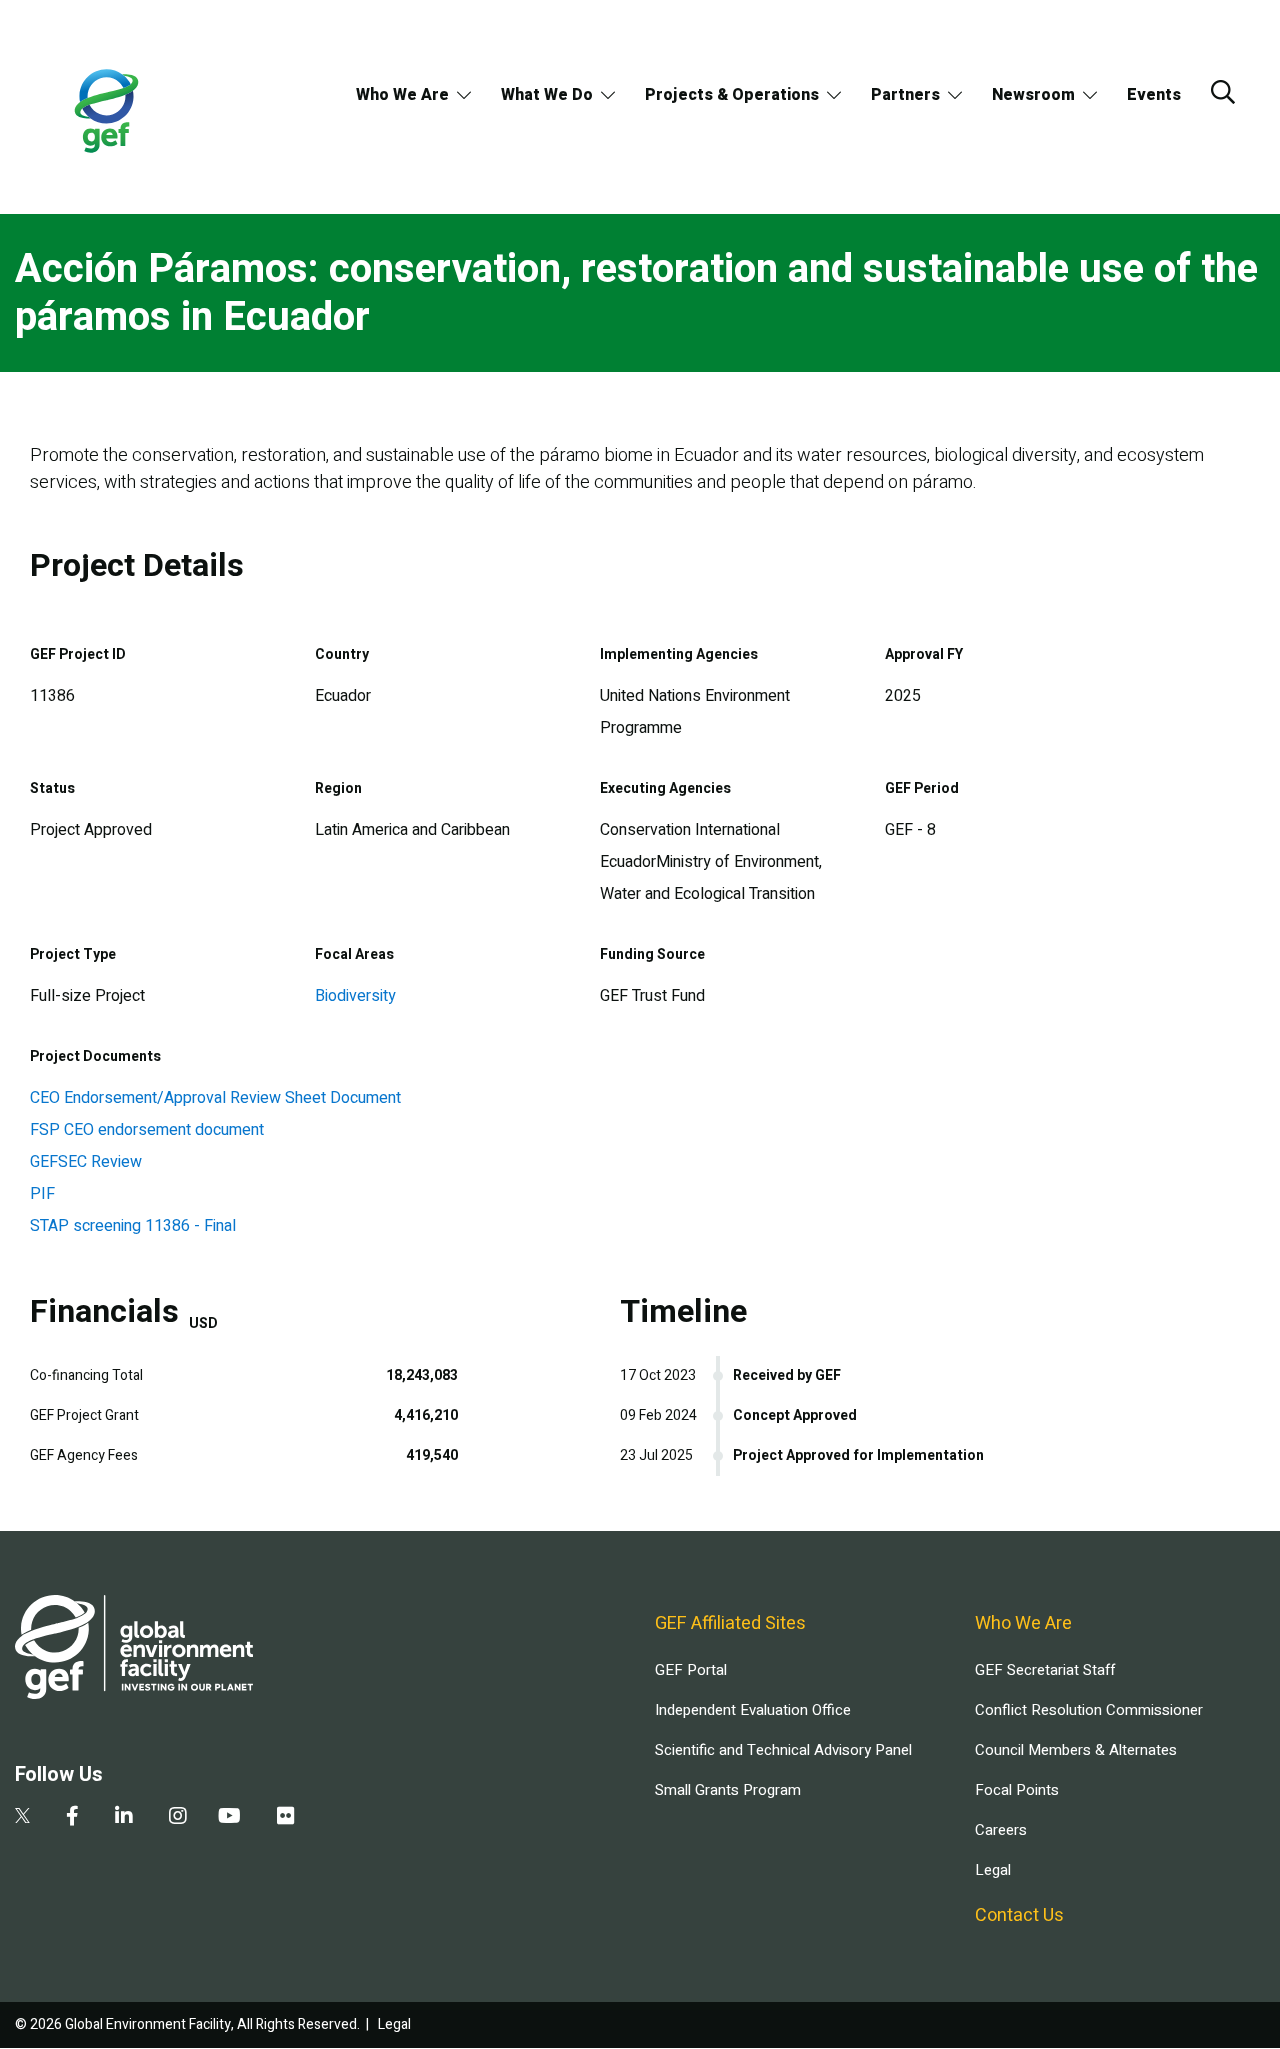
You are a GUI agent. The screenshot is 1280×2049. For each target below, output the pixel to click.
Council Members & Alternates (1076, 1750)
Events (1154, 95)
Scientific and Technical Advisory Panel (783, 1750)
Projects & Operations (732, 95)
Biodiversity (355, 996)
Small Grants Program (728, 1790)
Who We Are (402, 95)
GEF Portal (691, 1670)
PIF (42, 1194)
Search (1223, 92)
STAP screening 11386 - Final (133, 1226)
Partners (905, 95)
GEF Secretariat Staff (1045, 1670)
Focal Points (1017, 1790)
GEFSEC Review (86, 1162)
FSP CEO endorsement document (147, 1130)
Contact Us (1019, 1915)
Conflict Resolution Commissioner (1089, 1710)
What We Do (547, 95)
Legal (993, 1870)
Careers (1001, 1830)
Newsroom (1033, 95)
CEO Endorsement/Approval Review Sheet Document (215, 1098)
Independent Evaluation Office (753, 1710)
